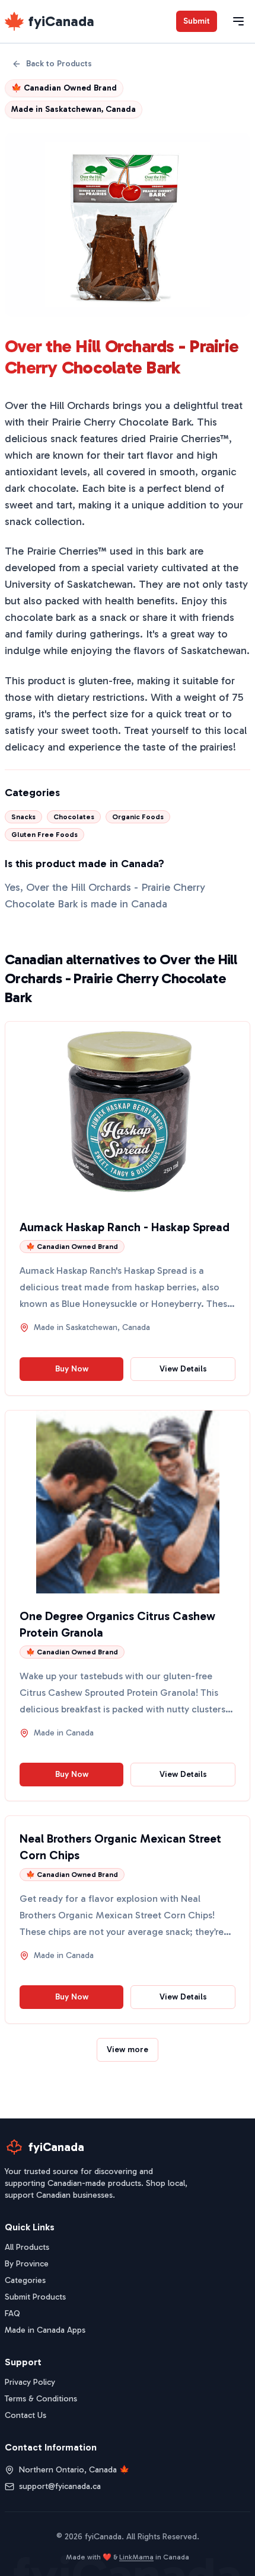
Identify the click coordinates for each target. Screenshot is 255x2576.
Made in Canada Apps (45, 2330)
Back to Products (59, 64)
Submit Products (35, 2297)
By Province (27, 2264)
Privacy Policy (30, 2382)
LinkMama (136, 2557)
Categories (25, 2280)
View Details (183, 1369)
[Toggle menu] (238, 21)
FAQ (12, 2313)
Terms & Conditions (41, 2399)
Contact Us (26, 2415)
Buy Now (72, 1369)
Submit (197, 21)
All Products (27, 2247)
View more (128, 2049)
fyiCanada (61, 21)
